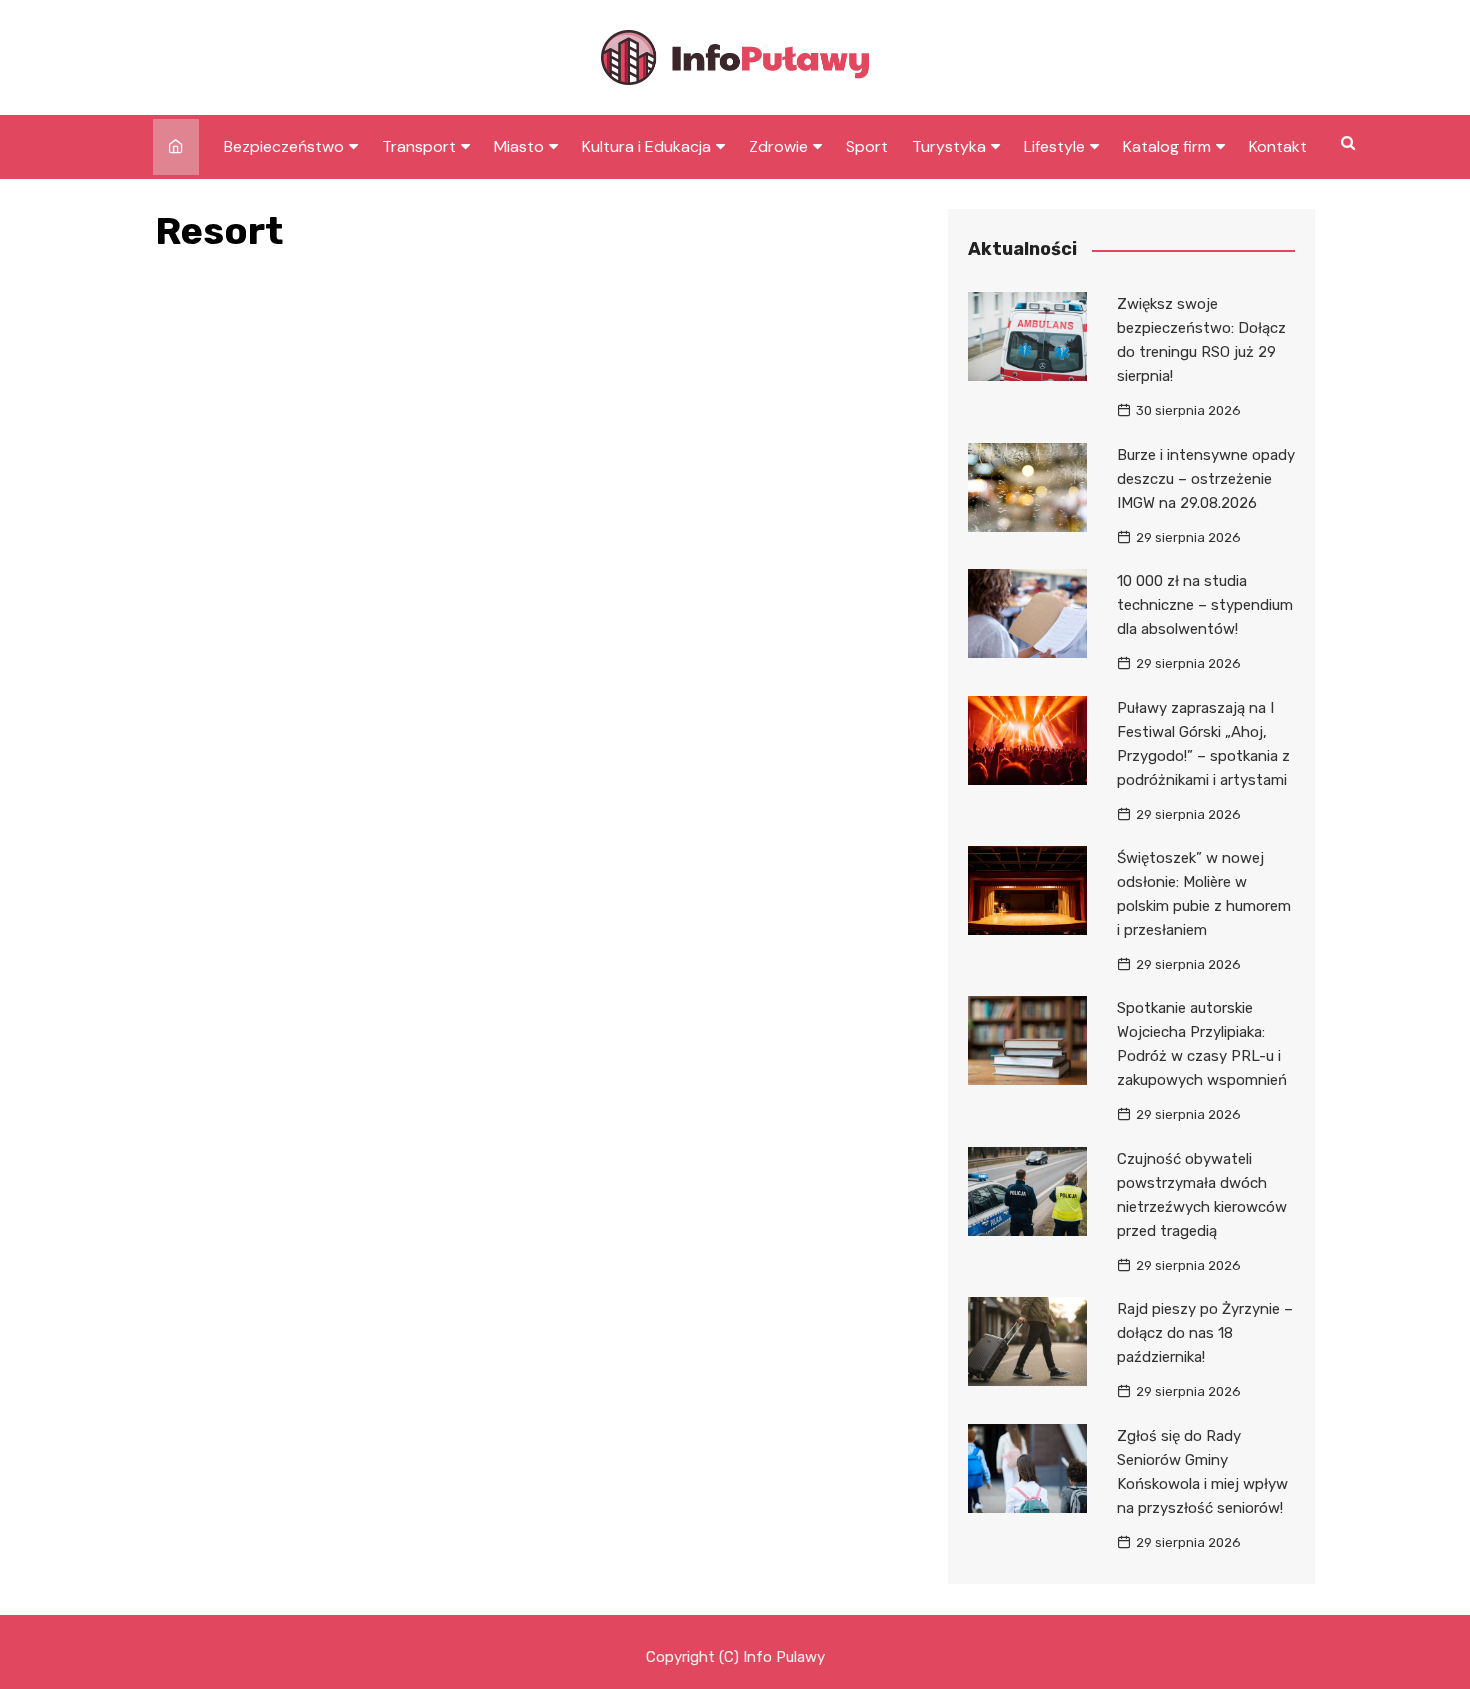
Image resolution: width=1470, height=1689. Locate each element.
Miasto (519, 146)
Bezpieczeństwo (284, 146)
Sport (867, 146)
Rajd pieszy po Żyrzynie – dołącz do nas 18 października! (1205, 1333)
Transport (419, 146)
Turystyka (949, 146)
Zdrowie (778, 146)
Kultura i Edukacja (646, 146)
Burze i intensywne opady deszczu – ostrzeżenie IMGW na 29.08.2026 (1206, 479)
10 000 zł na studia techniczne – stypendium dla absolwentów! (1205, 605)
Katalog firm (1167, 146)
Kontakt (1278, 146)
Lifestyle (1054, 146)
